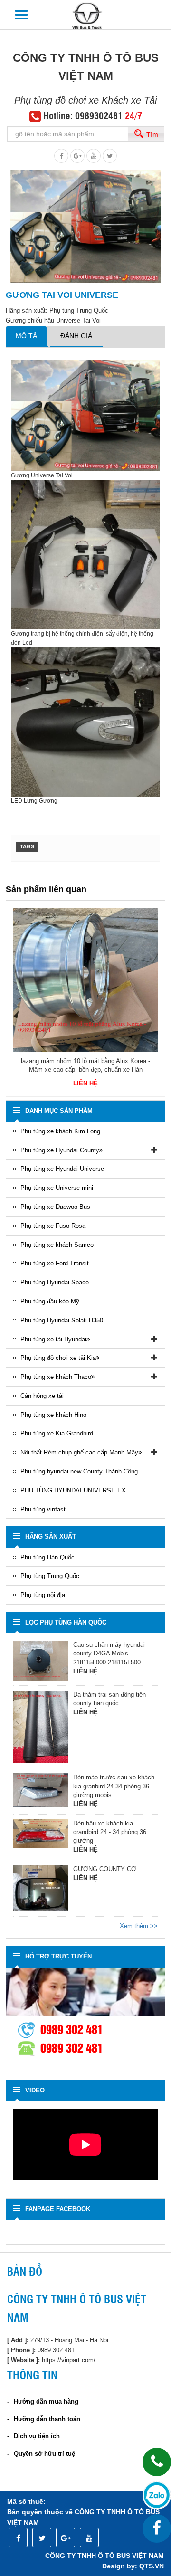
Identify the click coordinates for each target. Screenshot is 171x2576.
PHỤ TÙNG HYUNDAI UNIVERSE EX (73, 1490)
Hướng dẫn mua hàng (46, 2401)
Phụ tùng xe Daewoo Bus (55, 1207)
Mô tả (26, 336)
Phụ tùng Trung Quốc (50, 1576)
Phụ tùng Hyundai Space (55, 1282)
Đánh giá (76, 336)
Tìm (152, 134)
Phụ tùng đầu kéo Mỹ (50, 1301)
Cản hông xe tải (42, 1396)
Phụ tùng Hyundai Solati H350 (62, 1320)
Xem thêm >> (139, 1926)
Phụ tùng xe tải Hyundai (53, 1339)
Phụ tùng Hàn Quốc (47, 1557)
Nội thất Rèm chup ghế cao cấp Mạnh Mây (79, 1452)
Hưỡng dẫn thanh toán (47, 2419)
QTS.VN (152, 2566)
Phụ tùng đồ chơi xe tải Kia (58, 1358)
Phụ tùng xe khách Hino (53, 1415)
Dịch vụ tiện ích (37, 2436)
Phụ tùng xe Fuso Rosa (53, 1226)
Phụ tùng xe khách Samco (57, 1245)
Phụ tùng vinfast (43, 1509)
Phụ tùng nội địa (43, 1595)
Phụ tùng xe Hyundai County (60, 1150)
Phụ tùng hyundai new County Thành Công (79, 1471)
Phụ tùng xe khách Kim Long (60, 1131)
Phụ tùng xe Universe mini (57, 1188)
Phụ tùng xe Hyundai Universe (62, 1169)
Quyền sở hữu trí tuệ (44, 2454)
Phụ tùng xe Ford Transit (55, 1263)
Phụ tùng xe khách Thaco (56, 1377)
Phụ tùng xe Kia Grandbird (57, 1433)
